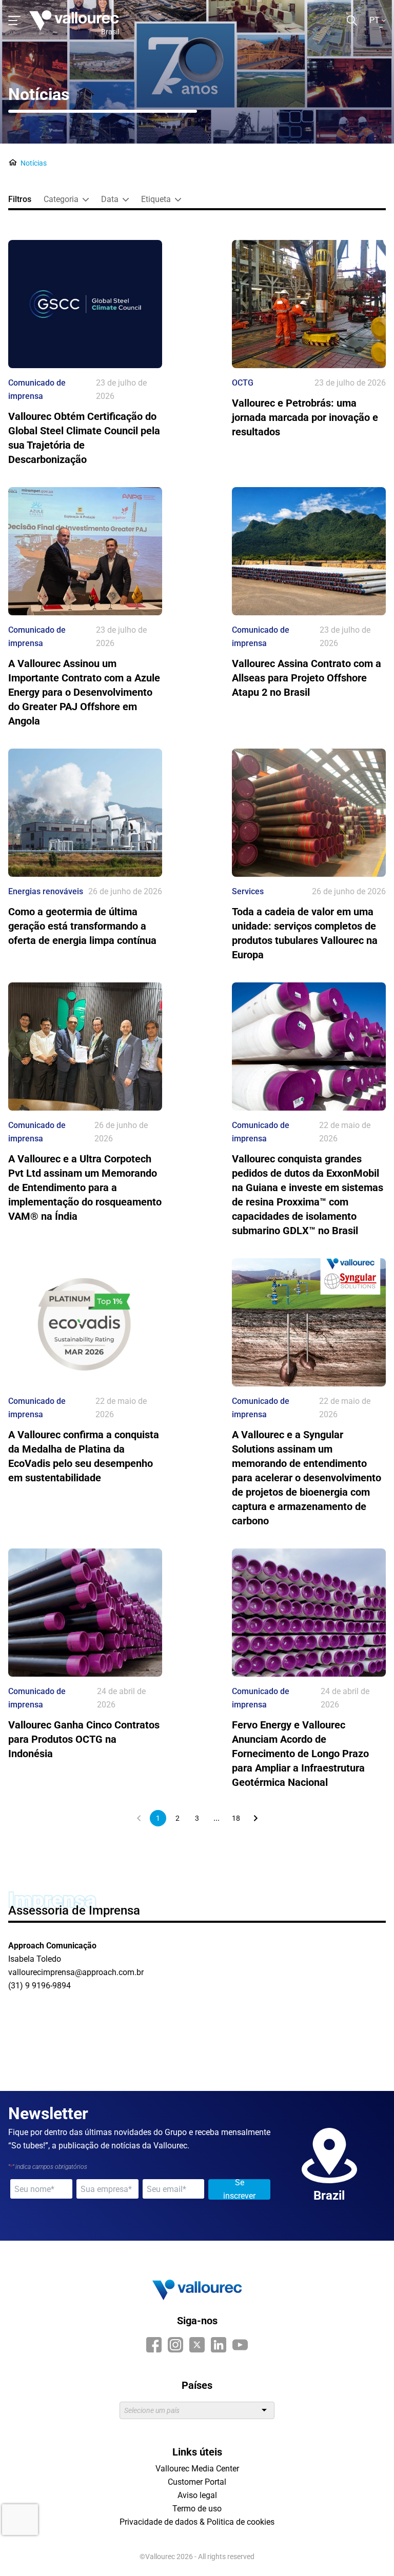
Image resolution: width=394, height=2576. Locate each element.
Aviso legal (197, 2495)
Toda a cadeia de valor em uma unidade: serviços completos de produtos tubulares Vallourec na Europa (305, 933)
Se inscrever (239, 2189)
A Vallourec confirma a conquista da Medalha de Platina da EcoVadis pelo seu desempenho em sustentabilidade (84, 1456)
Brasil (110, 32)
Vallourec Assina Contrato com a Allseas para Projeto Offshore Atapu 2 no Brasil (307, 678)
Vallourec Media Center (197, 2469)
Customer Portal (197, 2482)
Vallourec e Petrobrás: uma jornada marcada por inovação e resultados (305, 417)
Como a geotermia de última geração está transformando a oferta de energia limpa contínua (82, 926)
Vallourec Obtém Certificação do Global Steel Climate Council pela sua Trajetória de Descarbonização (84, 438)
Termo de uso (197, 2509)
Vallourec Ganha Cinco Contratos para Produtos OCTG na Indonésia (84, 1739)
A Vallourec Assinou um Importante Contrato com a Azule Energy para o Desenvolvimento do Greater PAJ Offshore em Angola (84, 692)
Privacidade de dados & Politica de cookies (197, 2522)
